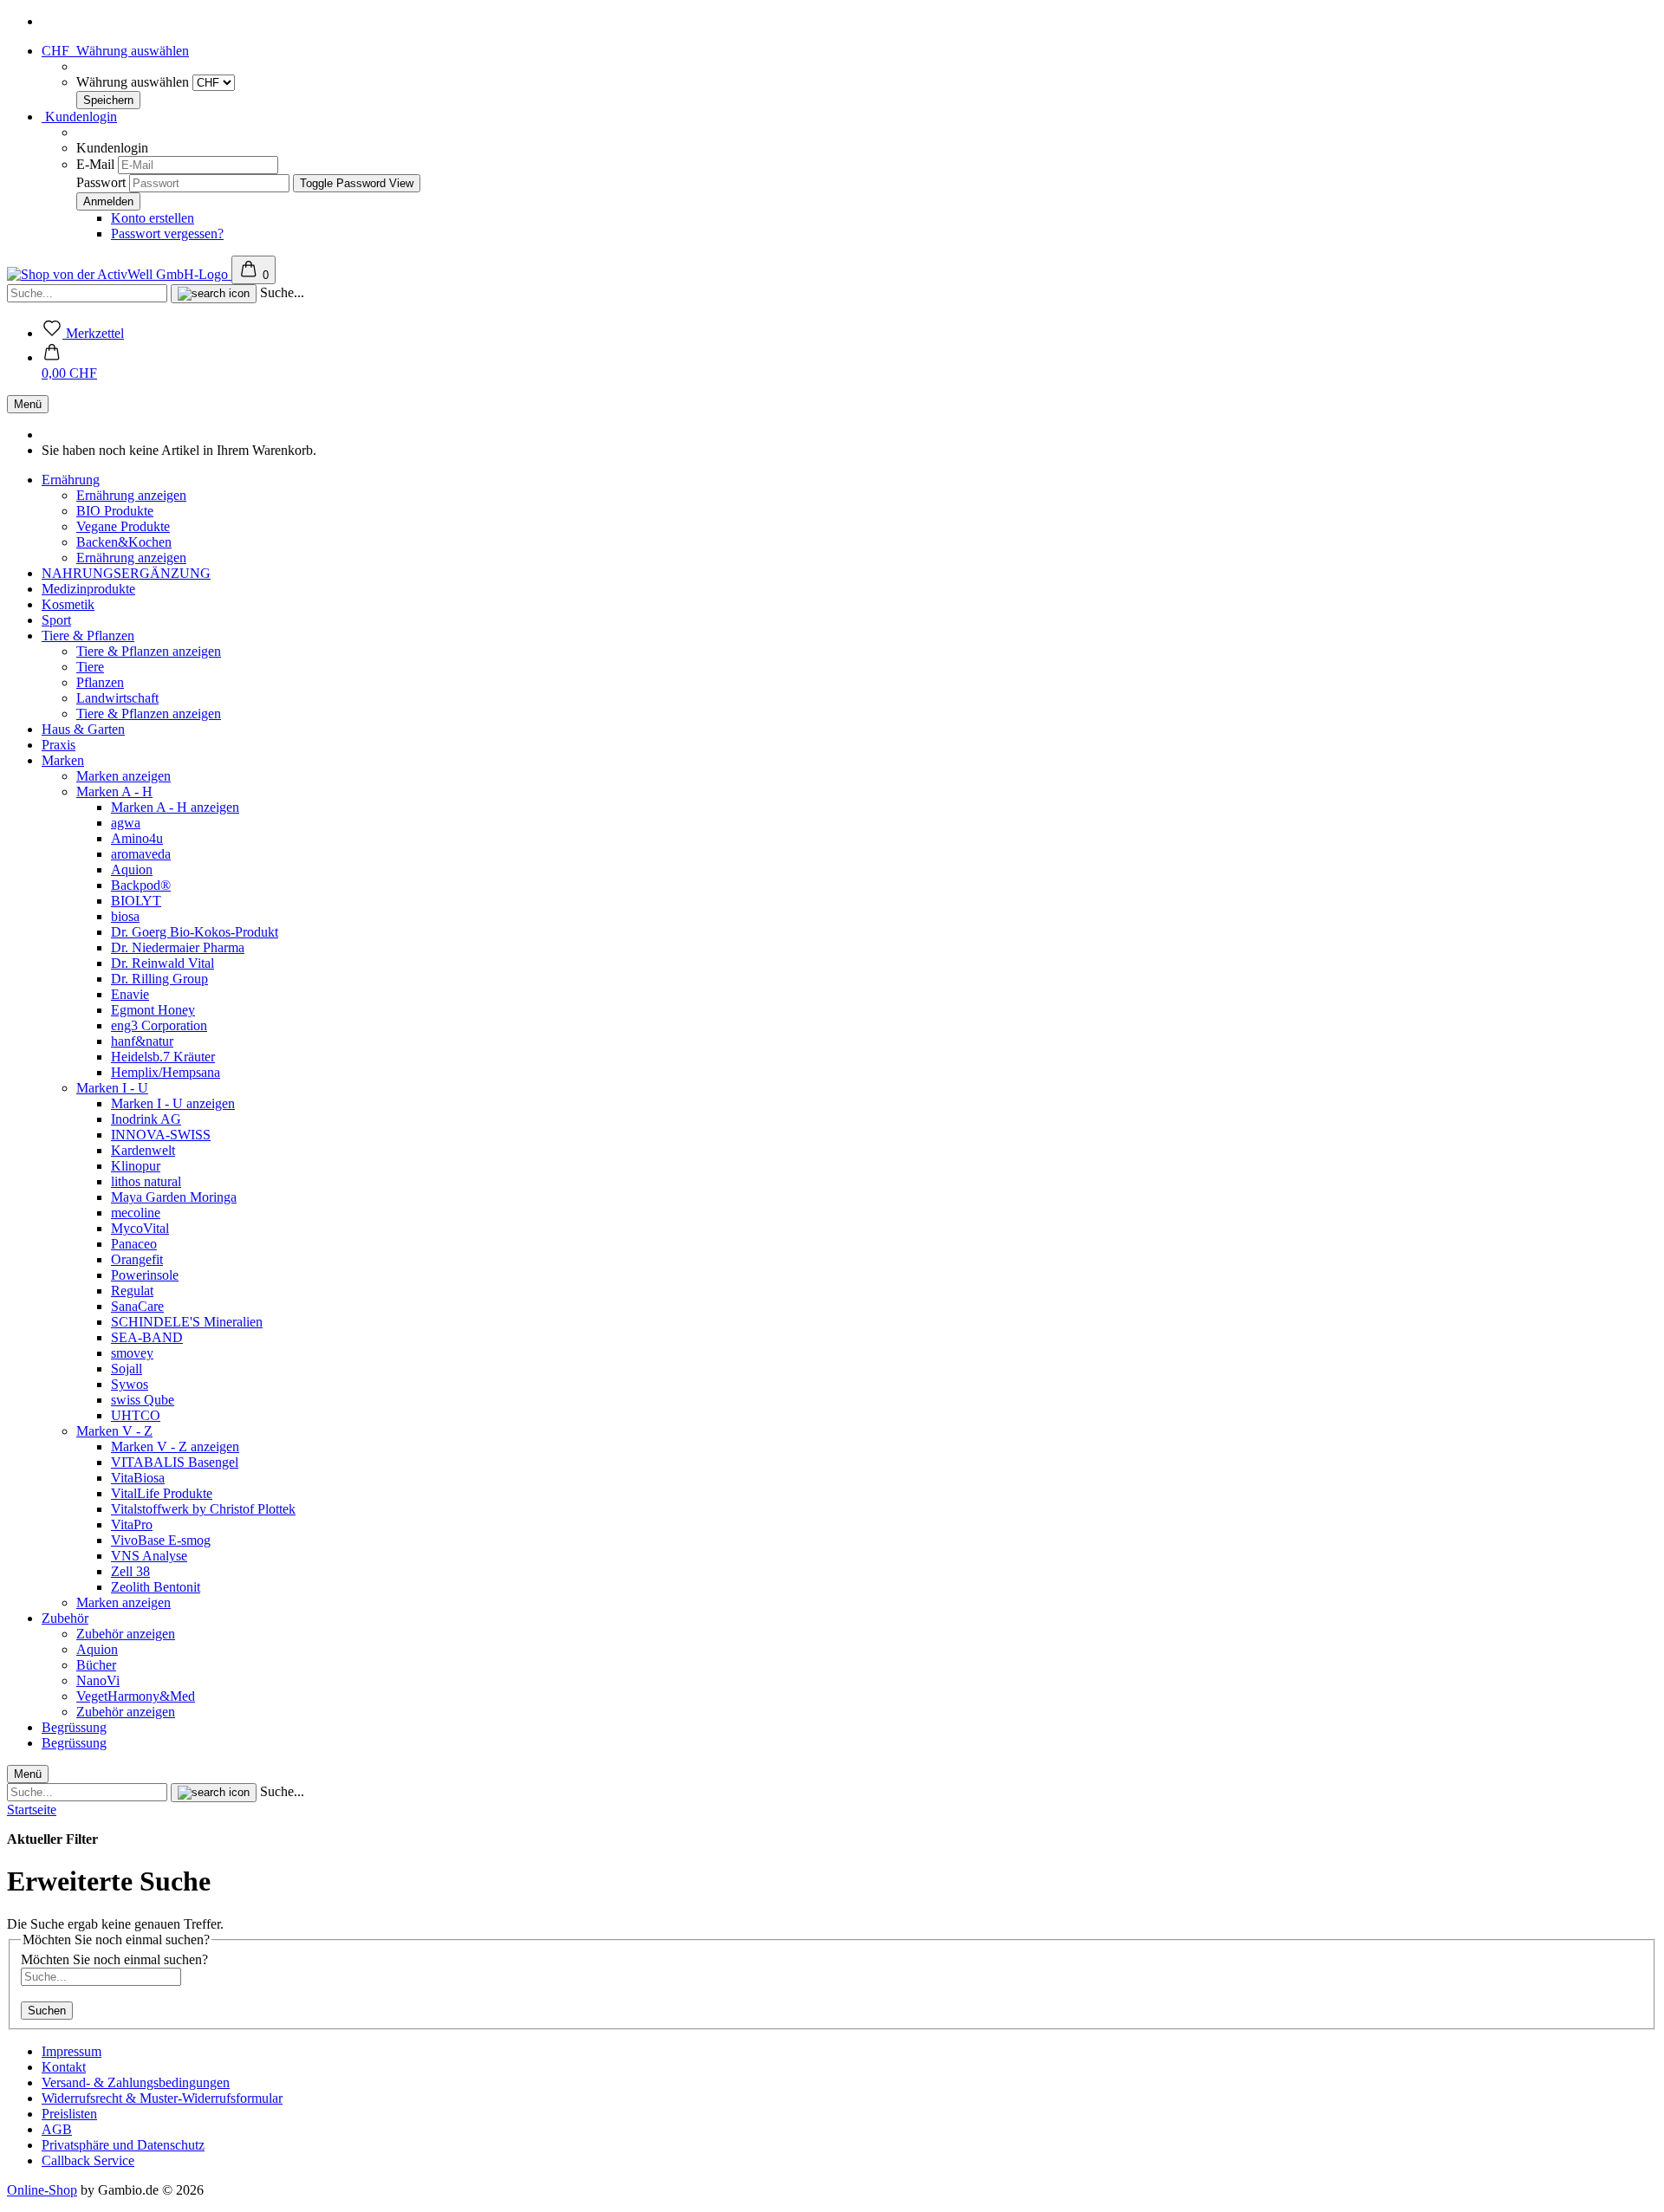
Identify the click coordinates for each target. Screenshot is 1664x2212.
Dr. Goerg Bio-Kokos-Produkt (195, 932)
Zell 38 (130, 1571)
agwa (126, 823)
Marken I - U (112, 1088)
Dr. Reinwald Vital (162, 963)
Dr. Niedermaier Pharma (178, 947)
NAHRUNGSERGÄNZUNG (126, 573)
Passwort (101, 182)
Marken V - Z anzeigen (175, 1447)
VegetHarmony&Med (136, 1696)
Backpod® (141, 885)
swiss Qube (143, 1400)
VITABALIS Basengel (175, 1462)
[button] (69, 365)
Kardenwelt (143, 1150)
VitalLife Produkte (162, 1493)
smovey (132, 1353)
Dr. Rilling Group (159, 979)
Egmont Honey (153, 1010)
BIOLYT (136, 901)
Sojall (127, 1369)
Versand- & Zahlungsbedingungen (136, 2082)
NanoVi (98, 1680)
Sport (56, 620)
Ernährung (71, 480)
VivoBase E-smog (161, 1540)
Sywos (130, 1384)
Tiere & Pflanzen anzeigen (149, 651)
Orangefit (137, 1259)
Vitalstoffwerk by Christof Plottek (203, 1509)
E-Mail (95, 164)
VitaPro (132, 1524)
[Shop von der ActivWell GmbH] (119, 274)
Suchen (47, 2011)
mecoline (136, 1213)
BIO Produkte (115, 511)
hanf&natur (142, 1041)
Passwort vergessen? (167, 234)
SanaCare (137, 1306)
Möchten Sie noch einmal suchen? (114, 1959)
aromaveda (141, 854)
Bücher (96, 1665)
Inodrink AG (146, 1119)
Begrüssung (74, 1727)
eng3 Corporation (159, 1025)
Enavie (130, 994)
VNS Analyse (149, 1556)
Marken (63, 760)
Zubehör (65, 1618)
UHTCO (136, 1415)
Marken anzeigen (123, 776)
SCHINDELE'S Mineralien (187, 1322)
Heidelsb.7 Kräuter (163, 1057)
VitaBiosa (138, 1478)
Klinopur (136, 1166)
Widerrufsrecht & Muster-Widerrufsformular (162, 2098)
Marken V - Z (114, 1431)
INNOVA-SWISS (161, 1135)
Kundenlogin (79, 117)
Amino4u (137, 838)
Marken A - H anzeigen (175, 807)
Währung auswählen (134, 82)
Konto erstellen (153, 218)
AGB (57, 2129)
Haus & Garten (83, 729)
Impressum (71, 2051)
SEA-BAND (147, 1337)
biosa (125, 916)
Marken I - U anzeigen (173, 1103)
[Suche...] (214, 294)
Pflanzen (100, 682)
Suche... (282, 292)
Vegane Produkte (123, 526)
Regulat (132, 1291)
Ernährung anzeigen (131, 495)
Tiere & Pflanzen (88, 636)
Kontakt (64, 2067)
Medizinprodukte (88, 589)
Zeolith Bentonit (156, 1587)
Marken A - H (114, 791)
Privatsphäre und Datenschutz (123, 2145)
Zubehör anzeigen (126, 1634)
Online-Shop (42, 2190)
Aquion (132, 869)
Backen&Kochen (124, 542)
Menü (28, 404)
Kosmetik (68, 604)
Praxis (58, 745)
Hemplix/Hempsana (166, 1072)
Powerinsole (145, 1275)
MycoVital (140, 1228)
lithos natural (146, 1181)
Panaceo (134, 1244)
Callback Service (88, 2160)
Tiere (90, 667)
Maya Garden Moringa (174, 1197)
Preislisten (69, 2114)
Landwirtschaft (117, 698)
